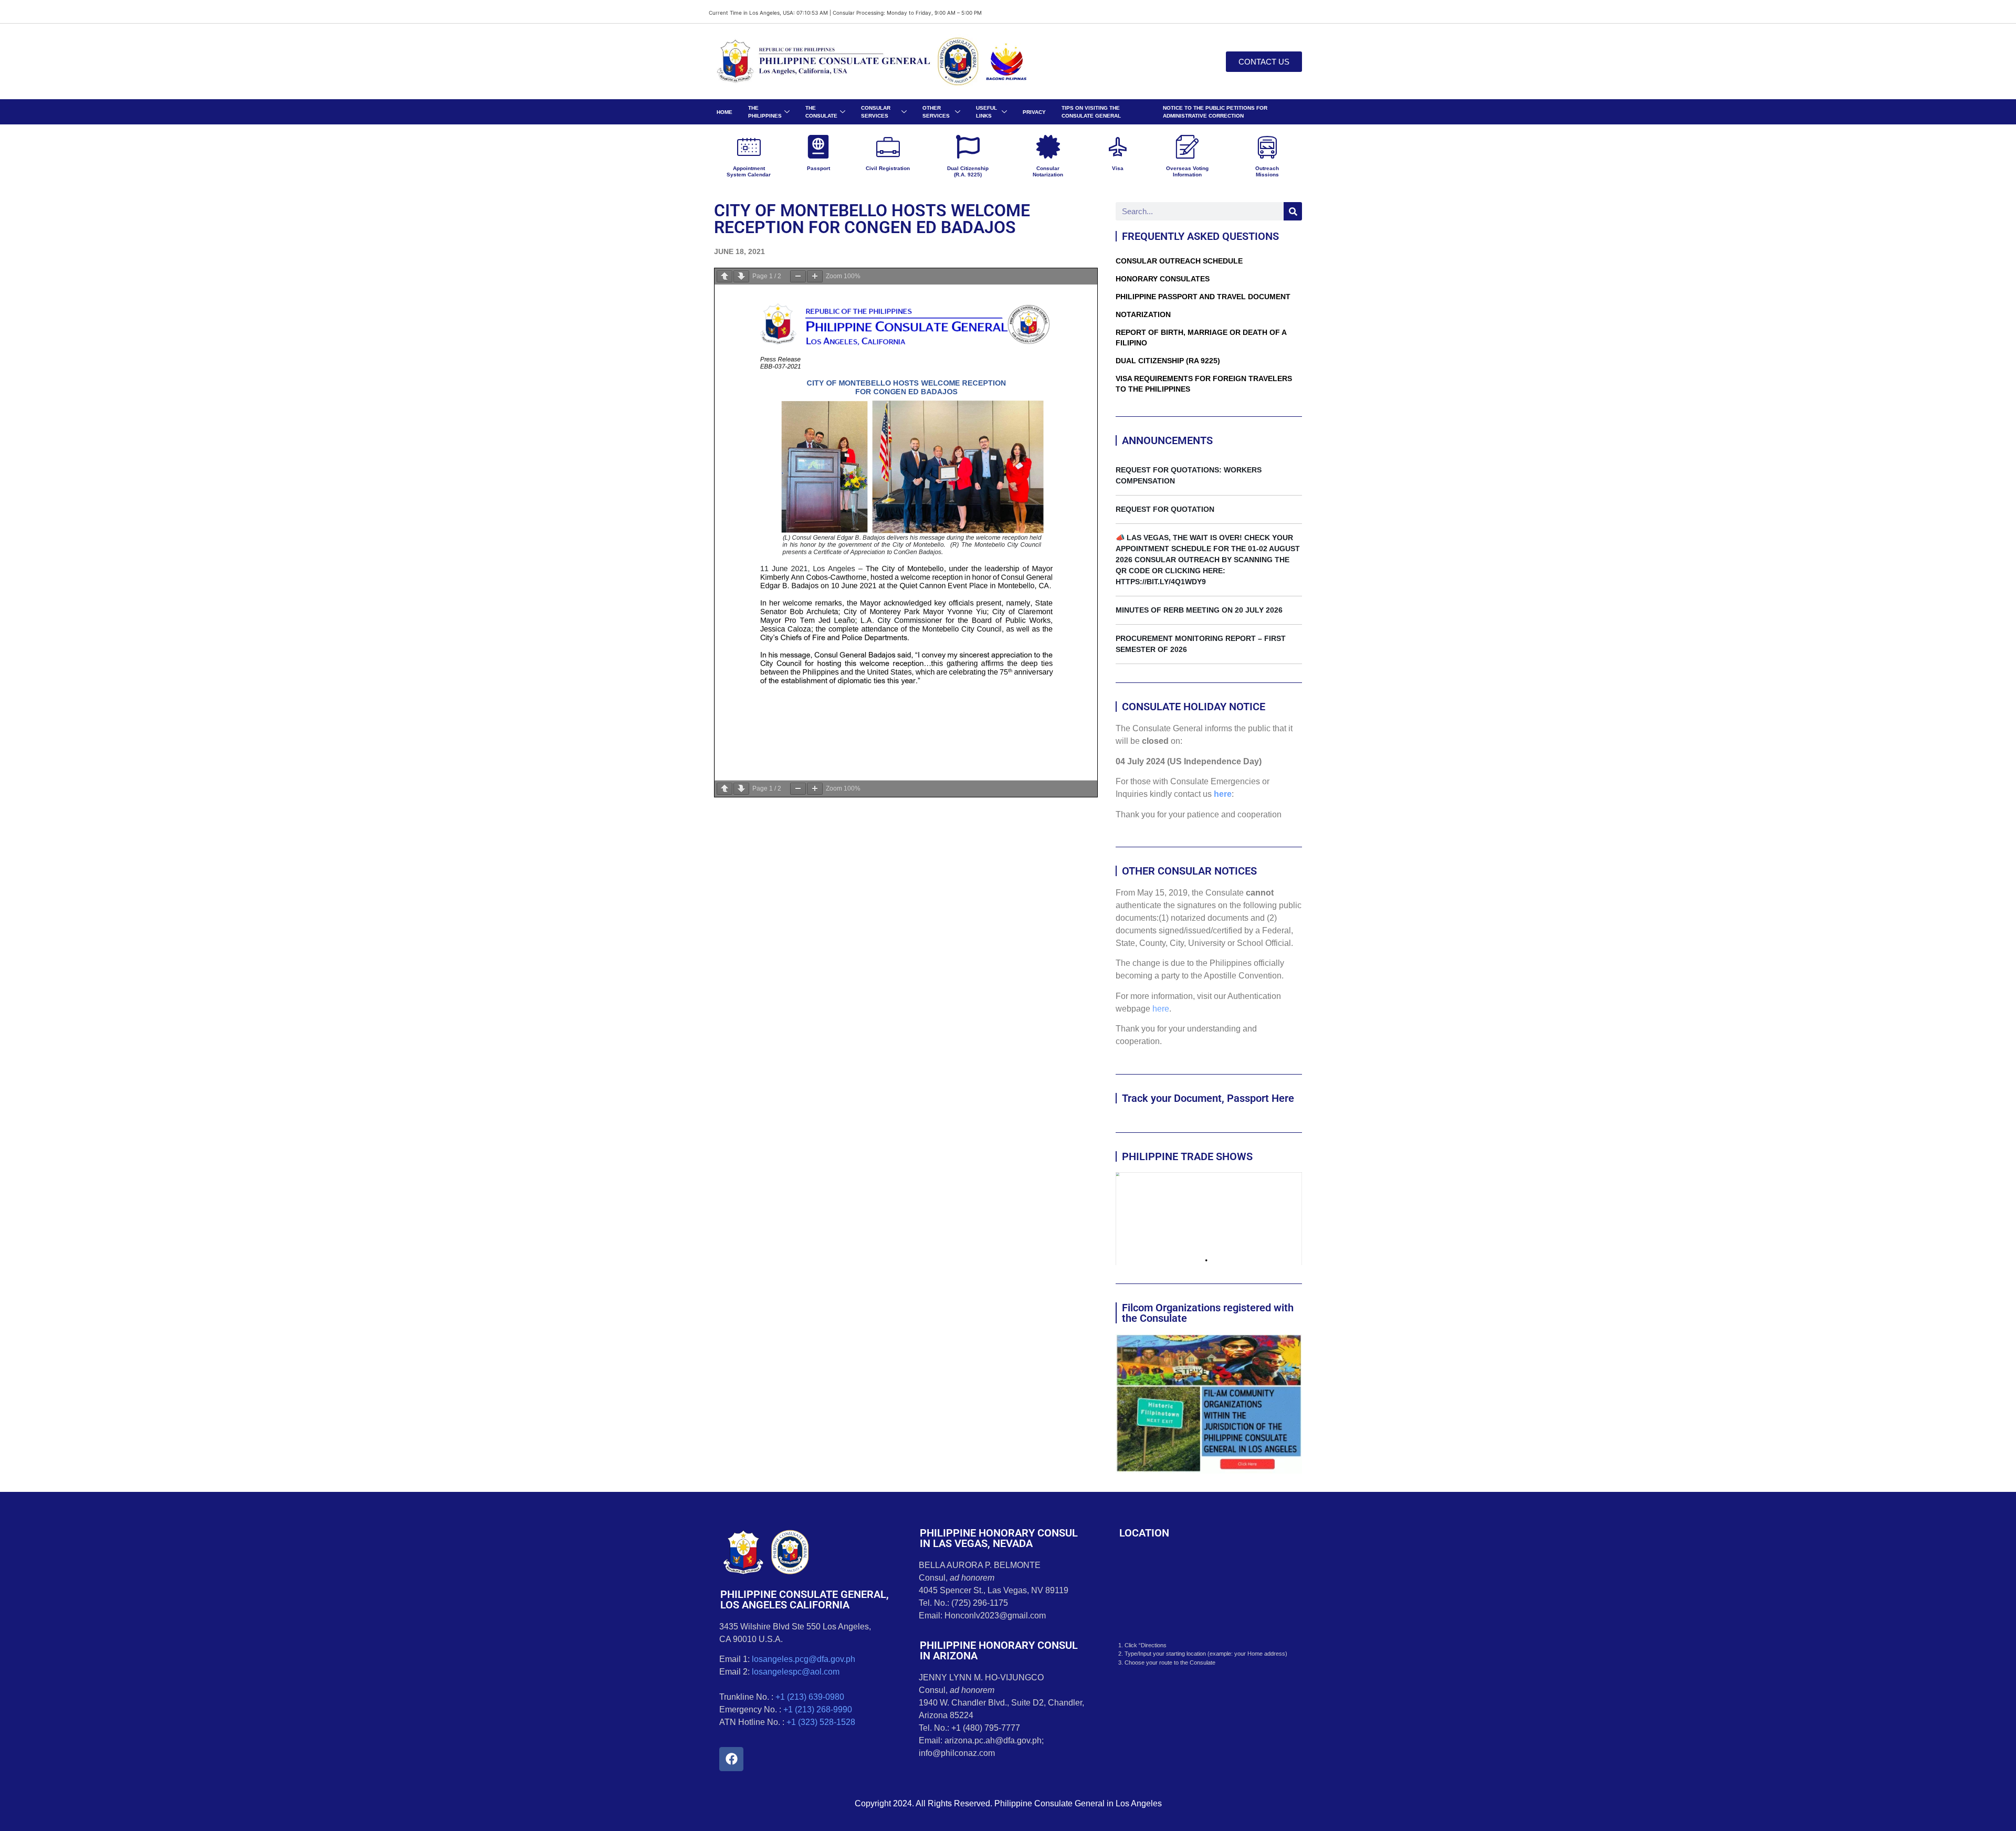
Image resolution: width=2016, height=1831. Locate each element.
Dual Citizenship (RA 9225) (1168, 361)
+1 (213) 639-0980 (810, 1697)
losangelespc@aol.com (796, 1672)
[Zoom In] (815, 276)
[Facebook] (731, 1759)
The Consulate (821, 112)
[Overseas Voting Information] (1187, 147)
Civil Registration (888, 168)
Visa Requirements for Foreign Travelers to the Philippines (1204, 384)
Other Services (936, 112)
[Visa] (1117, 147)
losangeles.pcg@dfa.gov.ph (804, 1659)
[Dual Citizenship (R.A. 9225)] (968, 147)
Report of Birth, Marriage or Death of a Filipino (1201, 338)
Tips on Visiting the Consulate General (1091, 112)
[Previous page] (724, 276)
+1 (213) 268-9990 (818, 1709)
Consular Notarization (1048, 171)
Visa (1118, 168)
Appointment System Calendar (749, 171)
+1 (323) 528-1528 (821, 1722)
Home (724, 112)
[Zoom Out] (798, 276)
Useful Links (986, 112)
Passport (818, 168)
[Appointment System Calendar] (749, 147)
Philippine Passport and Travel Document (1203, 297)
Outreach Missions (1267, 171)
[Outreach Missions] (1267, 147)
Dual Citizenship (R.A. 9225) (968, 171)
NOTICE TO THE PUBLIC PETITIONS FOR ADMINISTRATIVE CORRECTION (1215, 112)
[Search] (1293, 211)
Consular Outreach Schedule (1179, 261)
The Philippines (765, 112)
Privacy (1034, 112)
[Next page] (741, 276)
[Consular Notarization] (1048, 147)
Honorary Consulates (1163, 279)
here (1223, 794)
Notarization (1143, 314)
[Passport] (818, 147)
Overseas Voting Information (1187, 171)
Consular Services (876, 112)
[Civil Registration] (888, 147)
